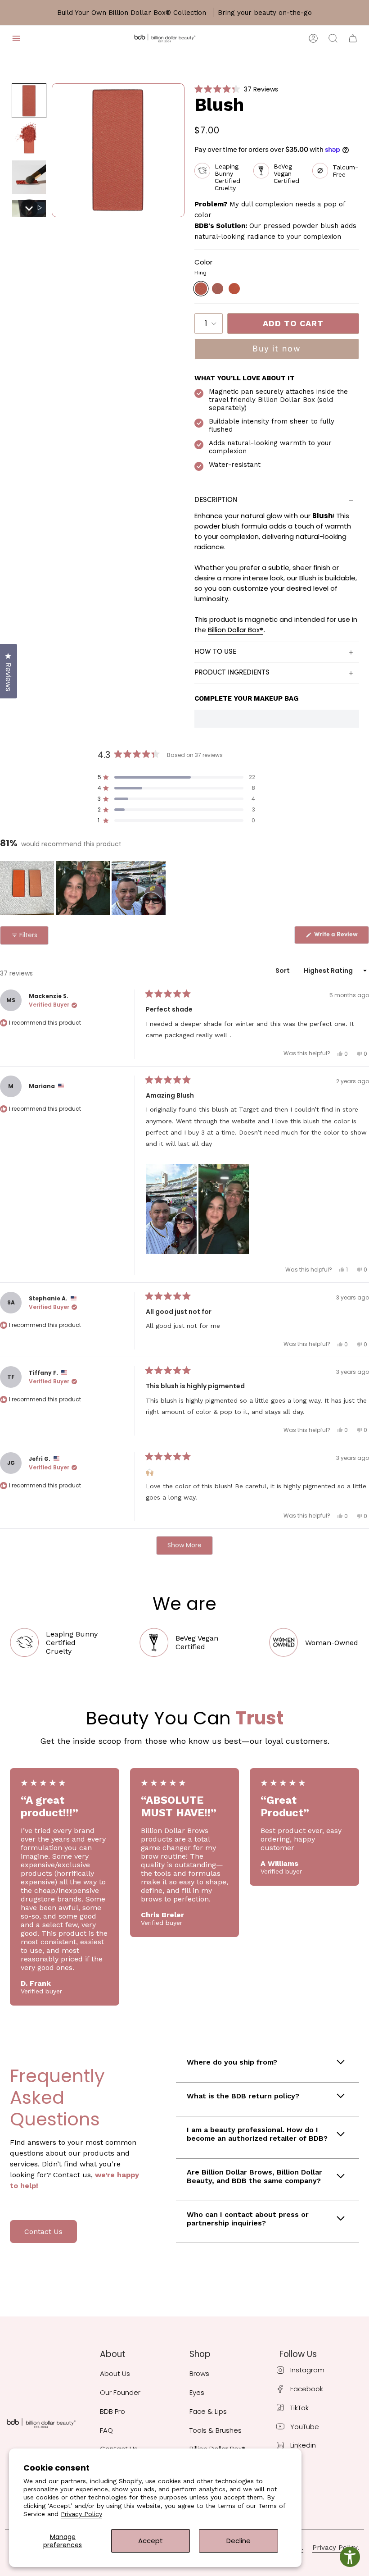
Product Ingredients (232, 673)
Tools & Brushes (216, 2430)
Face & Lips (208, 2411)
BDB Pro (112, 2411)
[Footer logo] (41, 2423)
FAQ (106, 2430)
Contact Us (43, 2232)
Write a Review (341, 937)
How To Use (215, 652)
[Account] (313, 38)
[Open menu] (16, 38)
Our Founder (120, 2392)
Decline (238, 2541)
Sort (283, 971)
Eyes (197, 2392)
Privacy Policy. (336, 2548)
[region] (84, 888)
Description (216, 500)
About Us (115, 2373)
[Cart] (353, 38)
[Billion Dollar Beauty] (165, 38)
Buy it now (277, 349)
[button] (29, 101)
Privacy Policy (81, 2514)
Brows (199, 2373)
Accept (151, 2541)
